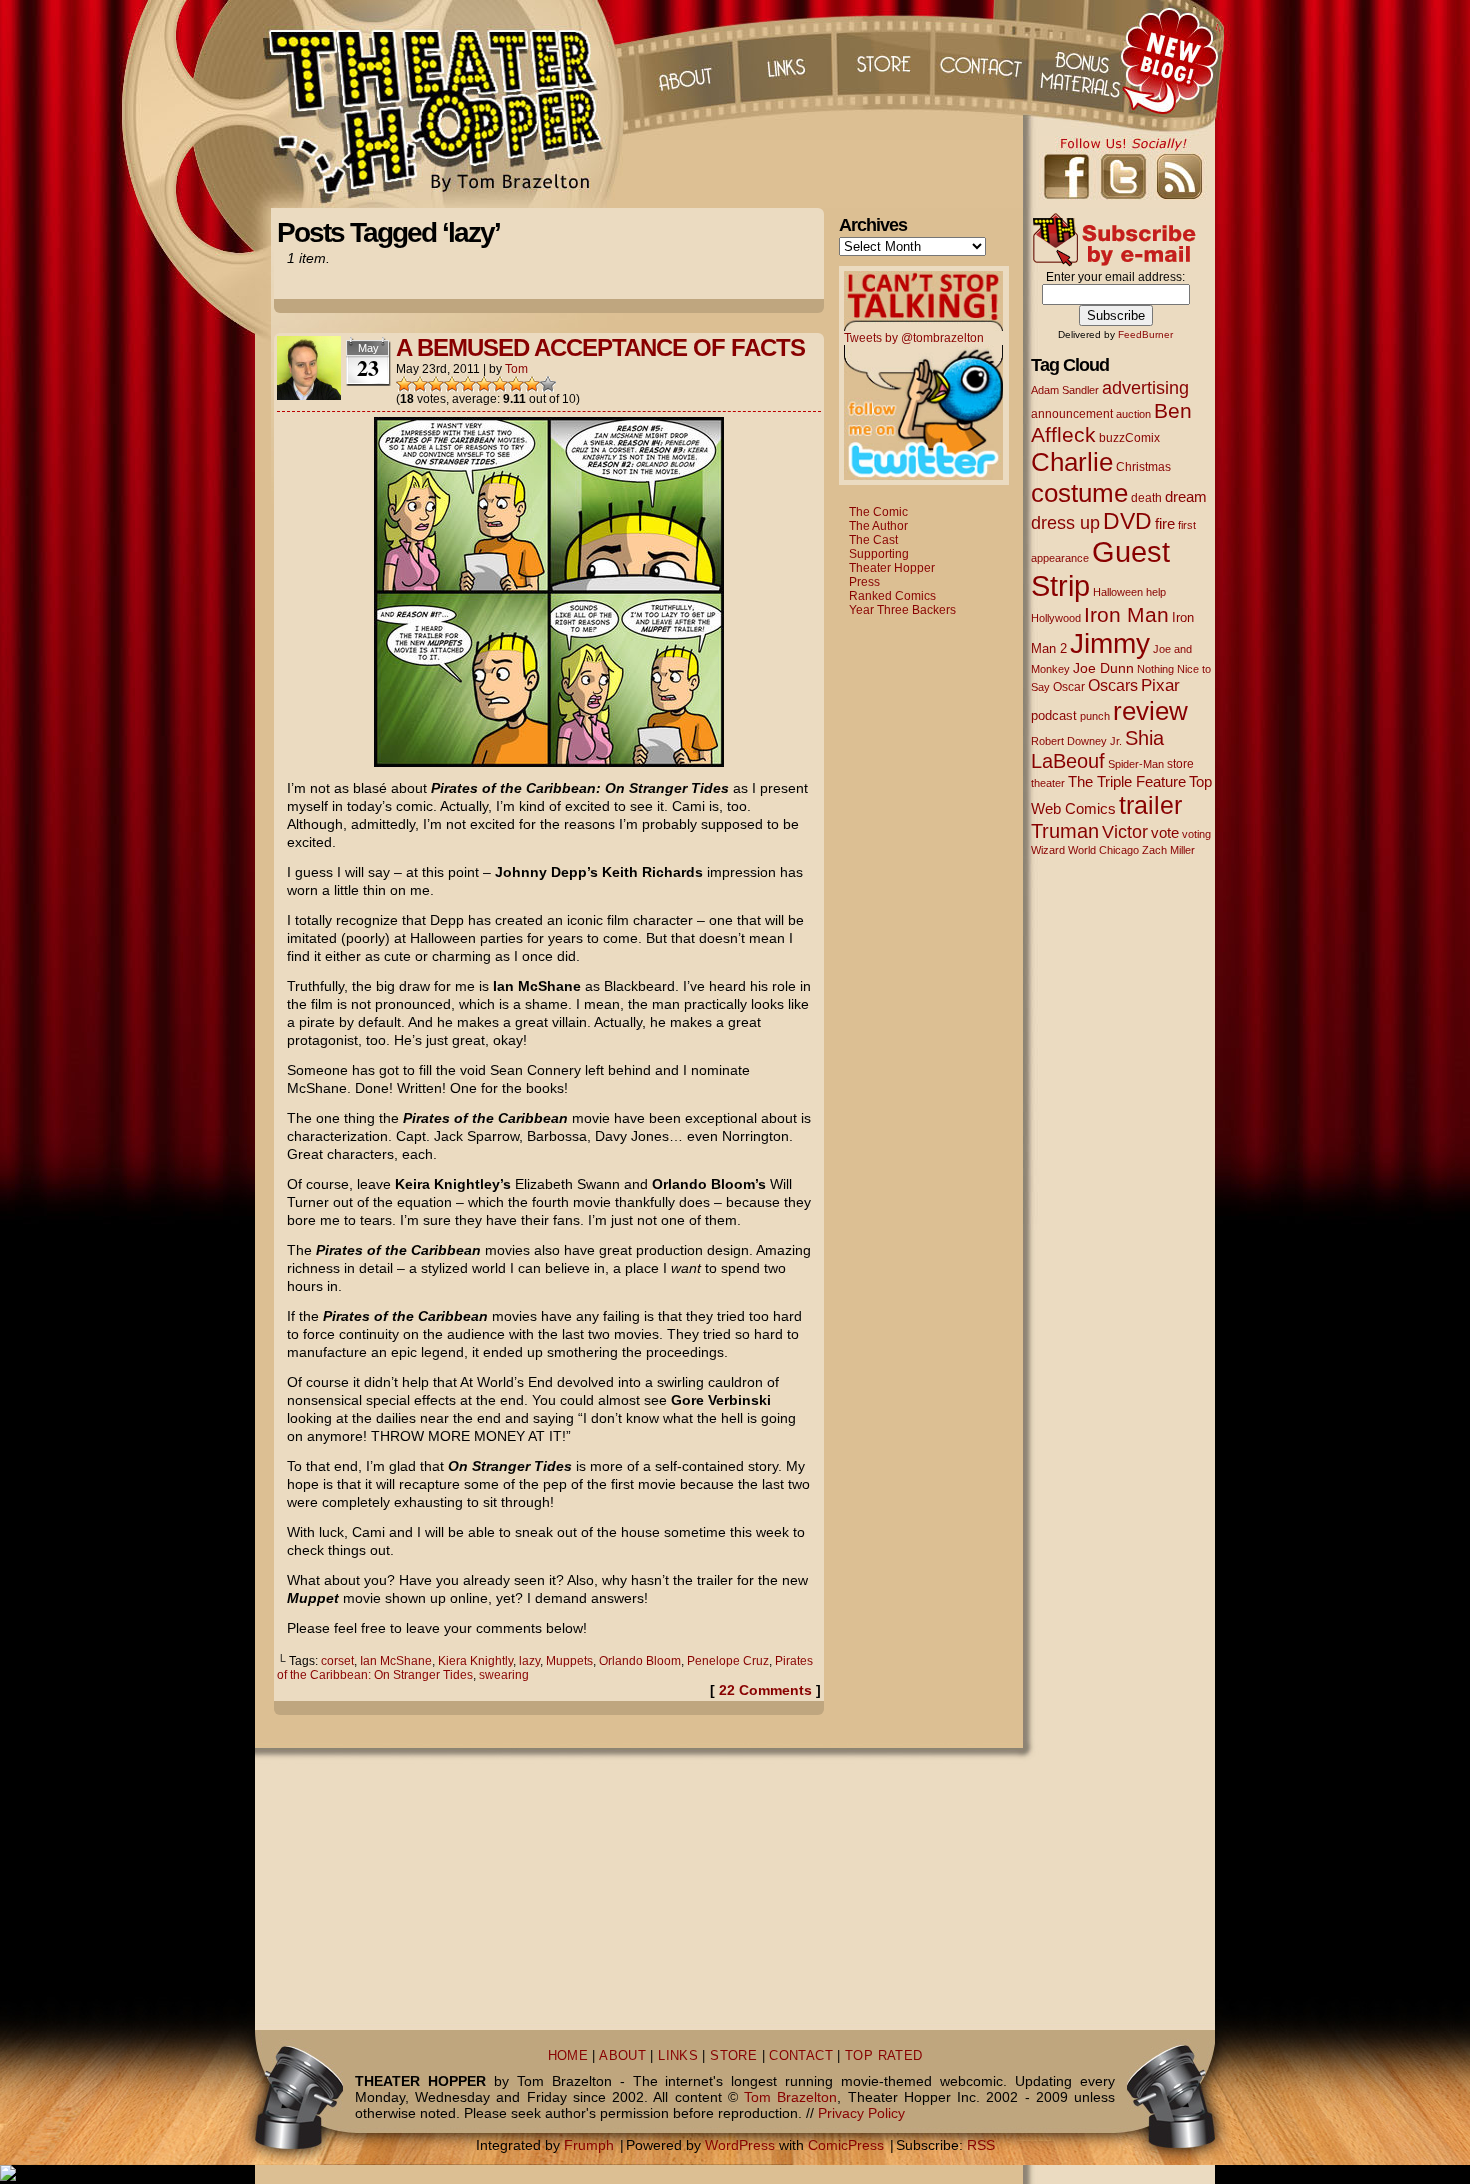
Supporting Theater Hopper (892, 561)
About (684, 60)
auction (1133, 414)
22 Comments (765, 1690)
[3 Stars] (436, 384)
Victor (1125, 831)
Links (784, 60)
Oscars (1113, 685)
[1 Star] (404, 384)
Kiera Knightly (475, 1661)
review (1150, 711)
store (1180, 764)
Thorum (1084, 60)
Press (864, 582)
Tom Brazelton (790, 2097)
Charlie (1072, 462)
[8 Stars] (516, 384)
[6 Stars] (484, 384)
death (1146, 498)
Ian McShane (396, 1661)
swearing (504, 1675)
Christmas (1143, 466)
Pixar (1160, 685)
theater (1048, 783)
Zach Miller (1168, 850)
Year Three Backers (902, 610)
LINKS (678, 2056)
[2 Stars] (420, 384)
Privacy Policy (861, 2113)
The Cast (873, 540)
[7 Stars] (500, 384)
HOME (568, 2056)
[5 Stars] (468, 384)
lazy (529, 1661)
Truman (1065, 831)
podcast (1054, 715)
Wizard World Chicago (1085, 850)
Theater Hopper (444, 104)
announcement (1072, 413)
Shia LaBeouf (1097, 749)
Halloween (1118, 592)
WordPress (740, 2145)
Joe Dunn (1103, 668)
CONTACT (801, 2056)
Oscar (1069, 687)
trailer (1150, 805)
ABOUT (622, 2056)
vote (1165, 833)
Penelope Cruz (728, 1661)
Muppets (569, 1661)
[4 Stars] (452, 384)
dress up (1065, 523)
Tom (516, 369)
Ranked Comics (892, 596)
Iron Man (1126, 614)
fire (1165, 523)
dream (1186, 497)
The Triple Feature (1127, 781)
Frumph (589, 2145)
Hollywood (1056, 618)
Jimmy (1110, 643)
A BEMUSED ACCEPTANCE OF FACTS (600, 347)
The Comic (878, 512)
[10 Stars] (548, 384)
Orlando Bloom (640, 1661)
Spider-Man (1136, 764)
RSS (981, 2145)
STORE (733, 2056)
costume (1079, 493)
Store (884, 60)
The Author (878, 526)
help (1156, 592)
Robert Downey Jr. (1076, 741)
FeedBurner (1145, 334)
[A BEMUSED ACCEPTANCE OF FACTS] (549, 762)
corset (337, 1661)
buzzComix (1129, 438)
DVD (1127, 521)
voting (1196, 834)
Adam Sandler (1065, 390)
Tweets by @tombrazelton (914, 338)
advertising (1145, 387)
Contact (984, 60)
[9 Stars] (532, 384)
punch (1095, 716)
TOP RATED (883, 2056)
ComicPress (846, 2145)
